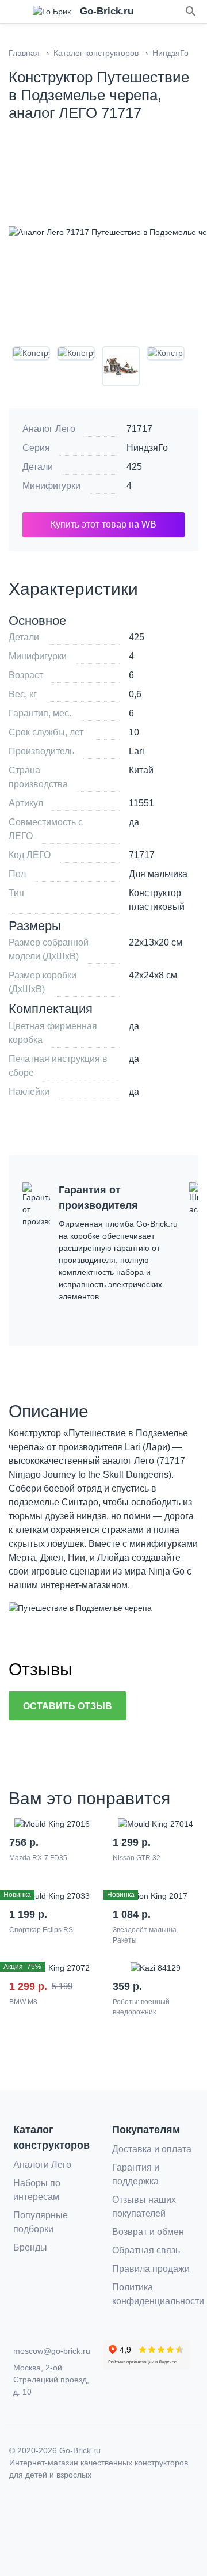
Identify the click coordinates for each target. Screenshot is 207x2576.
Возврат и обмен (148, 2232)
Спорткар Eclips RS (41, 1930)
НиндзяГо (147, 448)
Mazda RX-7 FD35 (38, 1858)
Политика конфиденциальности (158, 2294)
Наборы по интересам (37, 2190)
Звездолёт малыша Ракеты (145, 1935)
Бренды (30, 2247)
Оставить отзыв (68, 1706)
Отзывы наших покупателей (144, 2207)
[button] (191, 12)
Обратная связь (146, 2250)
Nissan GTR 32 (137, 1858)
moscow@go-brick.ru (52, 2351)
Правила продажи (151, 2269)
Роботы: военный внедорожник (141, 2007)
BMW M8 (23, 2002)
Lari (137, 751)
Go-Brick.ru (80, 2450)
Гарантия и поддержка (136, 2174)
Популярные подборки (41, 2222)
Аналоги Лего (42, 2165)
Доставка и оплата (152, 2149)
